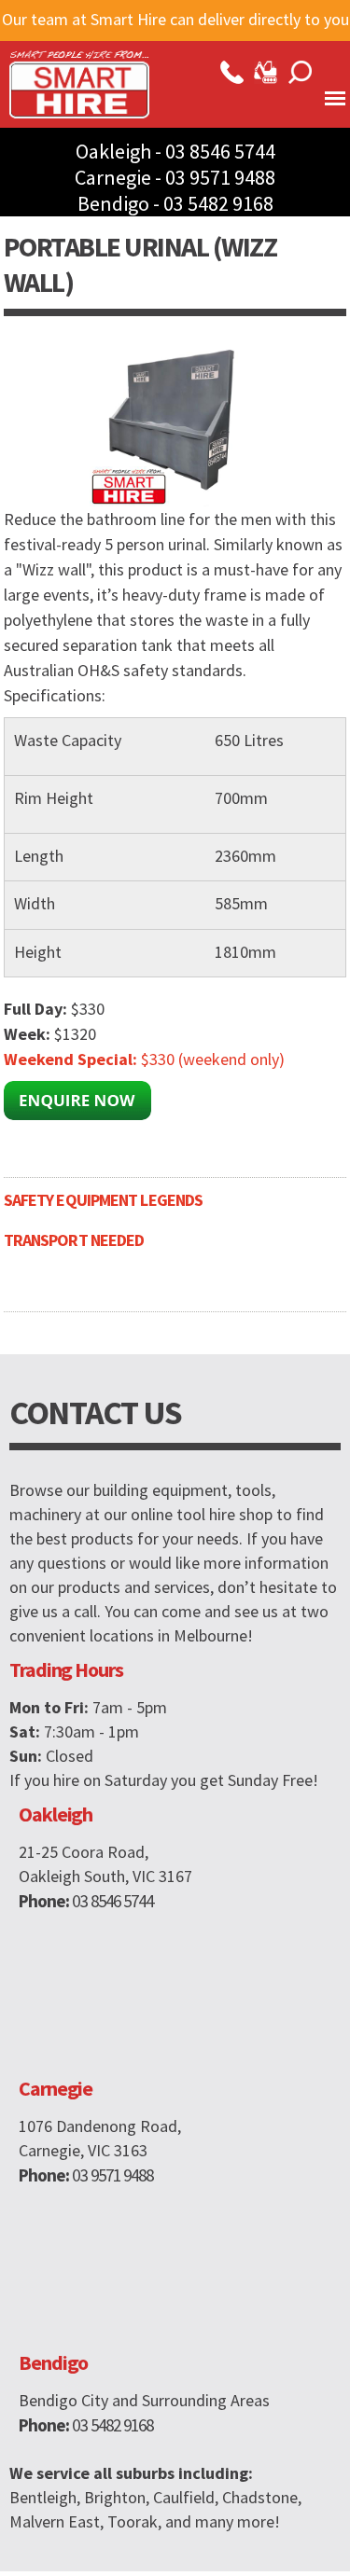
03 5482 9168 (218, 203)
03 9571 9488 (220, 177)
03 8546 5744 (220, 151)
